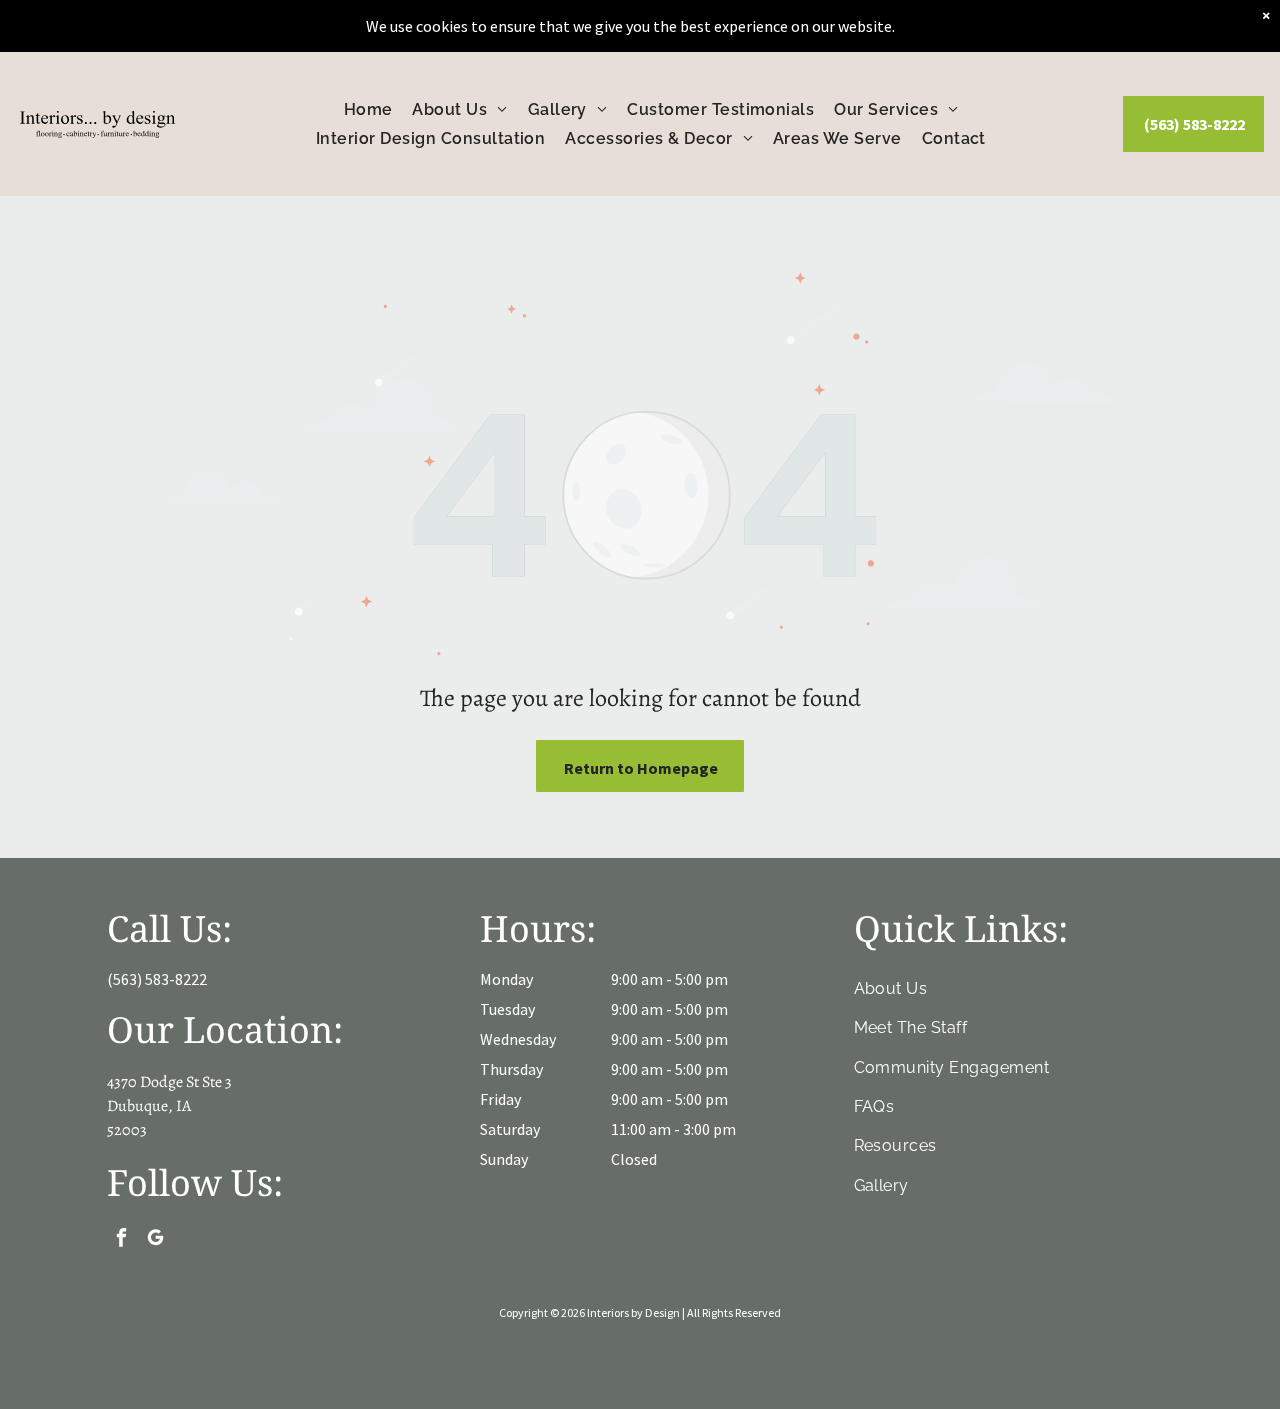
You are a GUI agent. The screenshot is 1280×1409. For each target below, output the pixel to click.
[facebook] (121, 1240)
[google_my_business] (155, 1240)
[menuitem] (368, 109)
